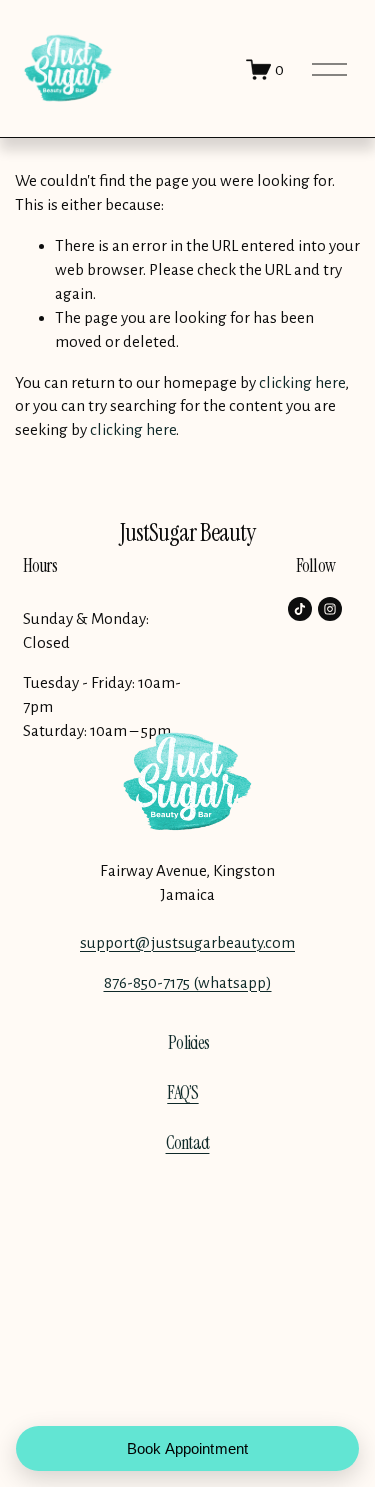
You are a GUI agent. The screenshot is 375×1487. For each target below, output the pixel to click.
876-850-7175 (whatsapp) (188, 982)
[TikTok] (300, 609)
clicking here (302, 382)
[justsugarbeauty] (330, 609)
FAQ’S (182, 1093)
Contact (188, 1143)
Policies (188, 1043)
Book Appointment (187, 1448)
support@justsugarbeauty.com (187, 942)
